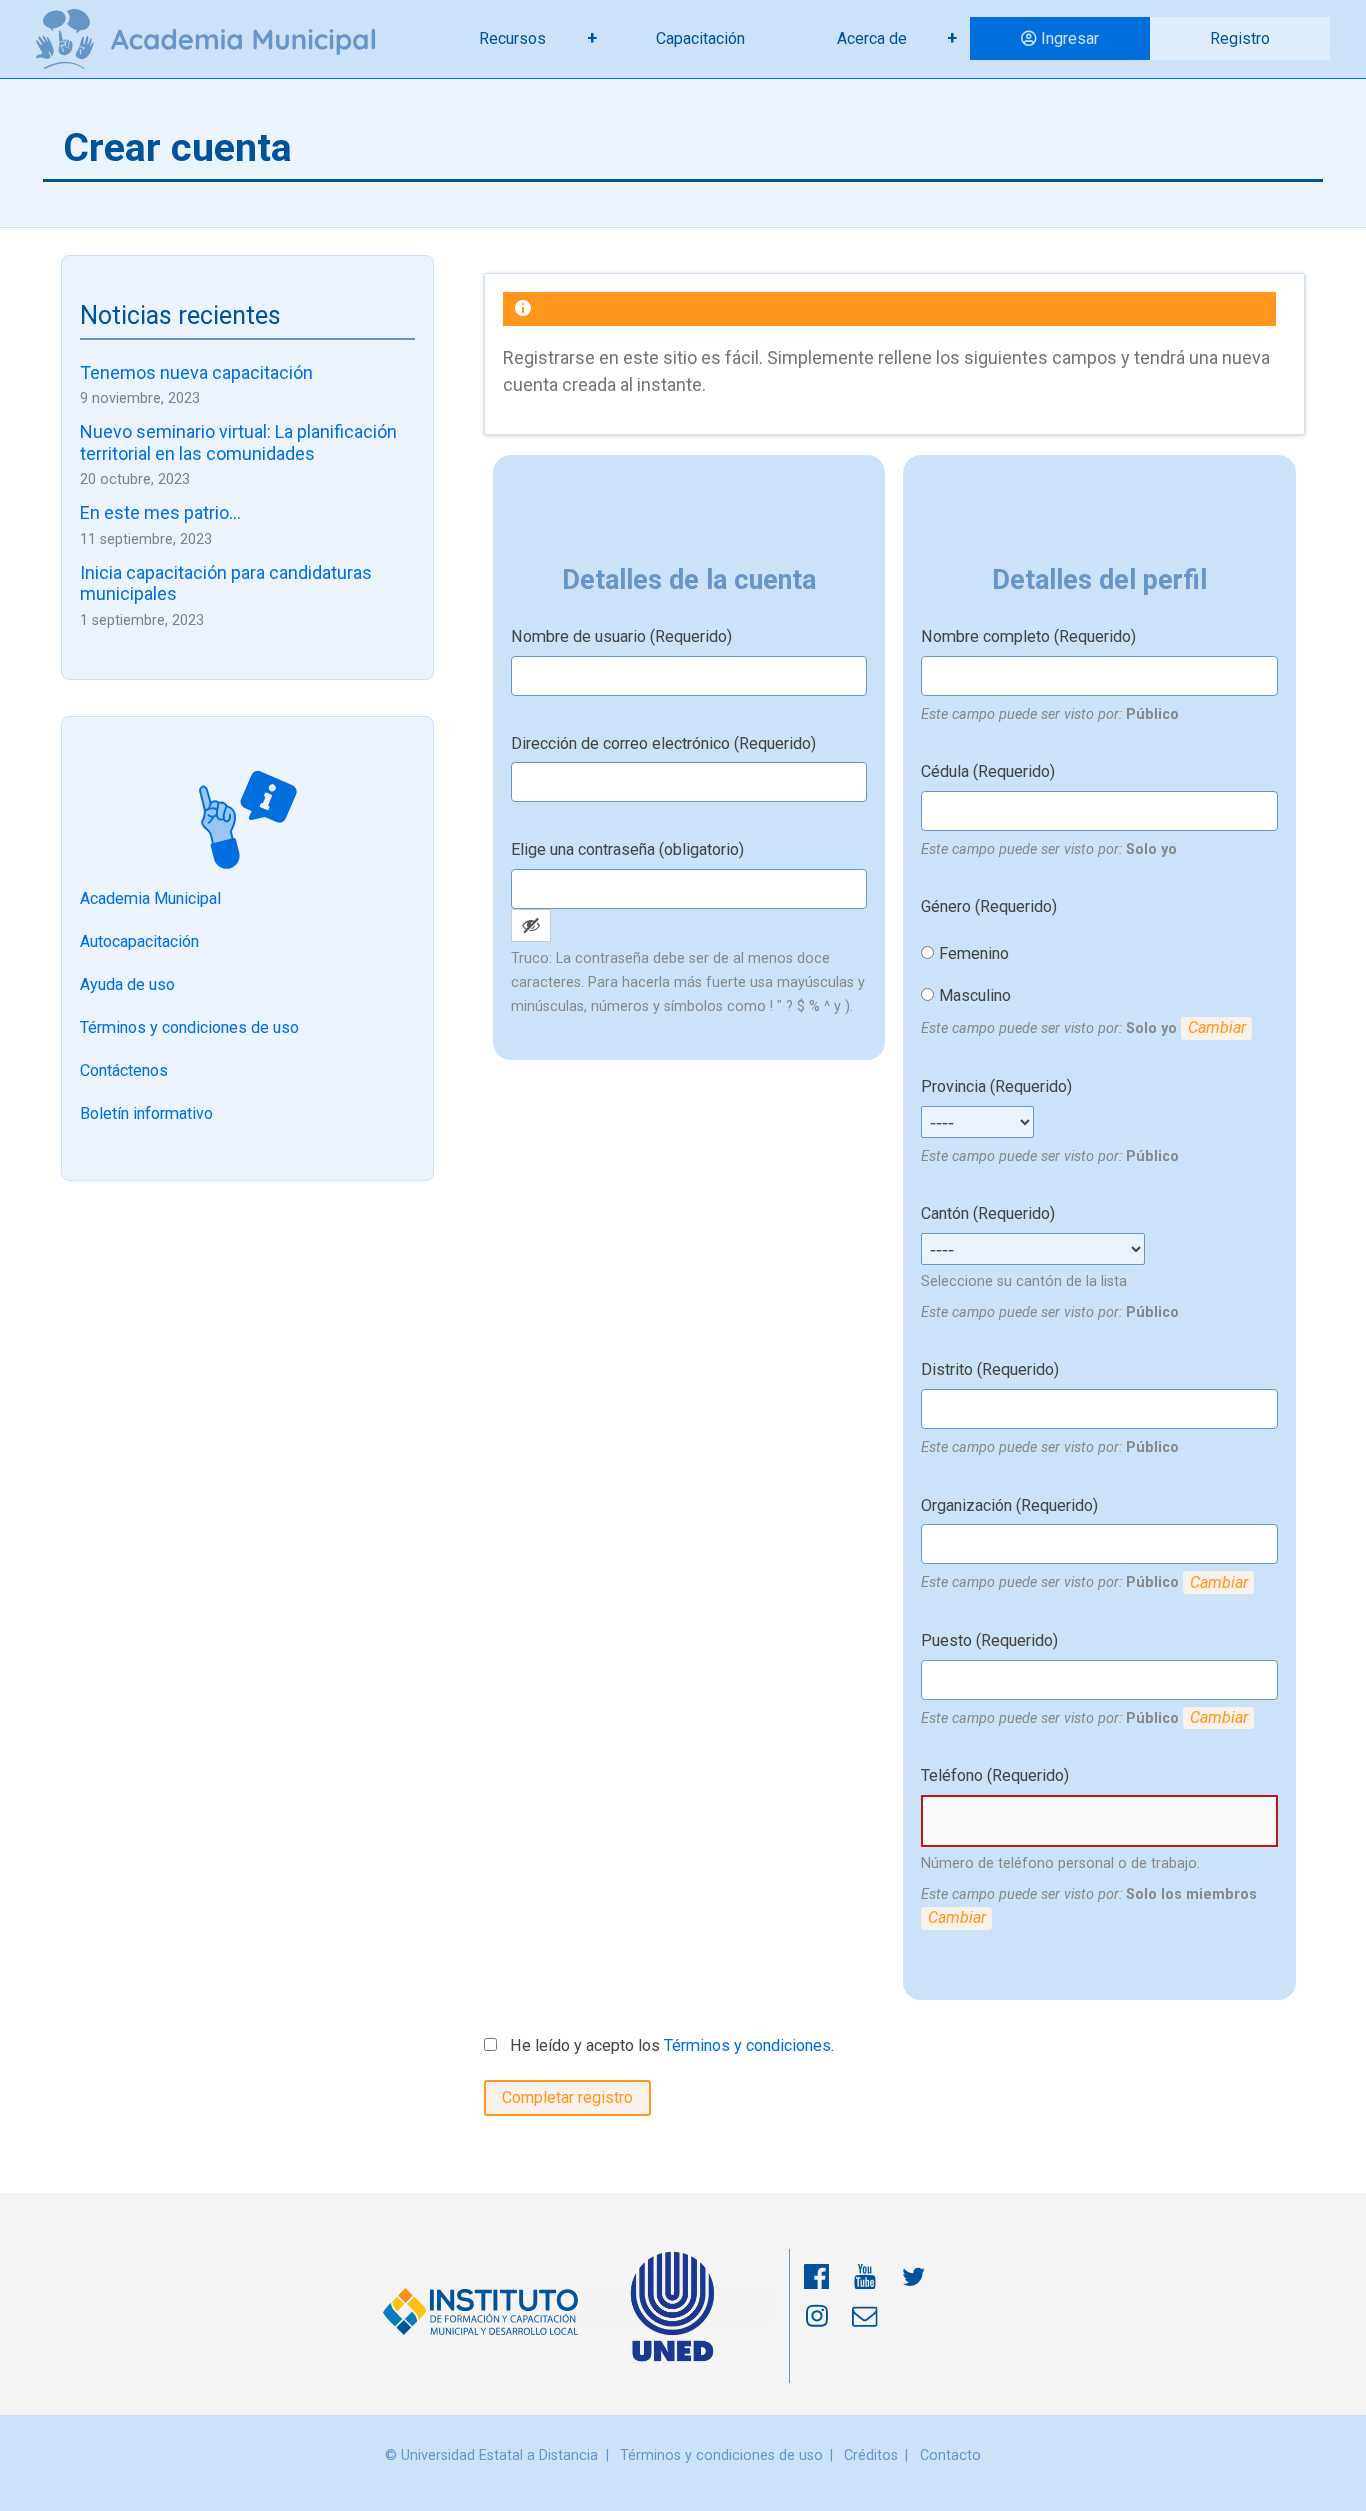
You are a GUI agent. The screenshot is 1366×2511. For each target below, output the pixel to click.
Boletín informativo (146, 1113)
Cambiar (1217, 1027)
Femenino (974, 953)
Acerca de (872, 38)
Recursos (512, 38)
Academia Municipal (150, 898)
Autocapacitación (139, 941)
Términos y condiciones (747, 2045)
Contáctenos (124, 1070)
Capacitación (700, 38)
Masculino (975, 995)
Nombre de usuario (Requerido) (621, 636)
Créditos (871, 2455)
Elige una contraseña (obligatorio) (627, 849)
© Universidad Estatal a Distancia (491, 2455)
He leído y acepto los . (670, 2045)
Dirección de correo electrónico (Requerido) (663, 743)
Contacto (950, 2455)
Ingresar (1070, 38)
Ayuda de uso (127, 984)
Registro (1240, 38)
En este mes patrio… (160, 512)
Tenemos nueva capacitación (196, 372)
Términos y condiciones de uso (189, 1027)
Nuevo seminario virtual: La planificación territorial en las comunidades (238, 442)
